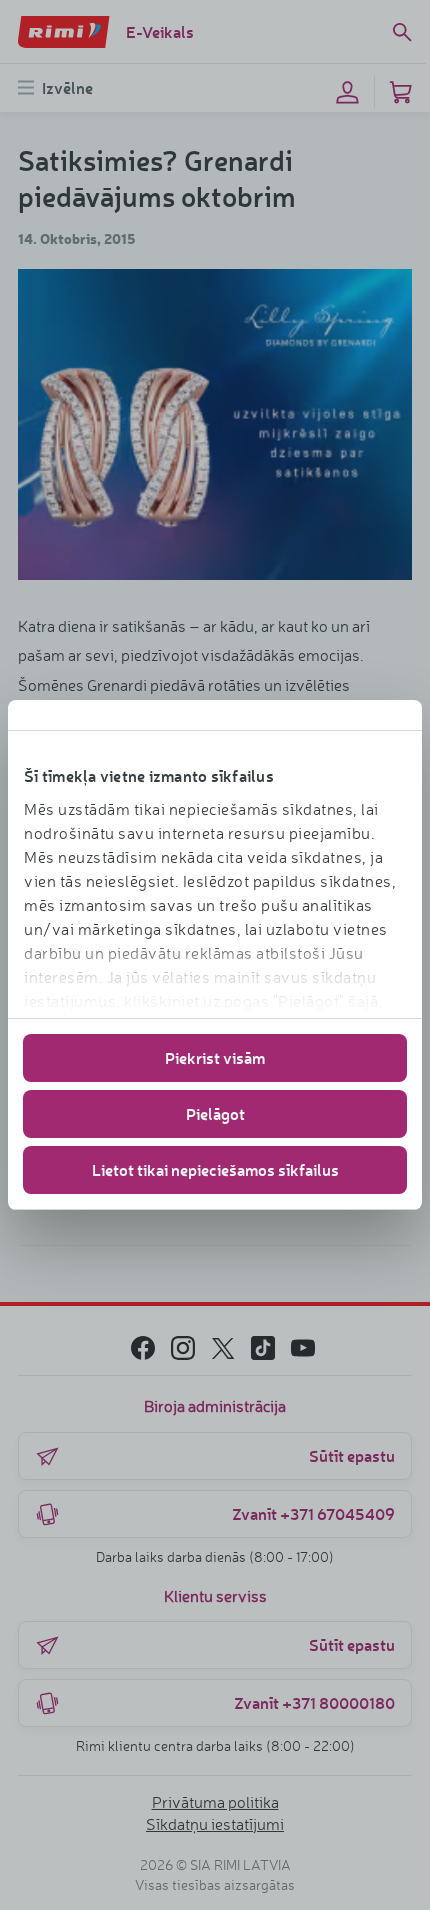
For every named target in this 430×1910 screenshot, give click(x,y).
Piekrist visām (215, 1057)
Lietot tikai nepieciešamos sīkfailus (215, 1169)
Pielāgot (215, 1113)
